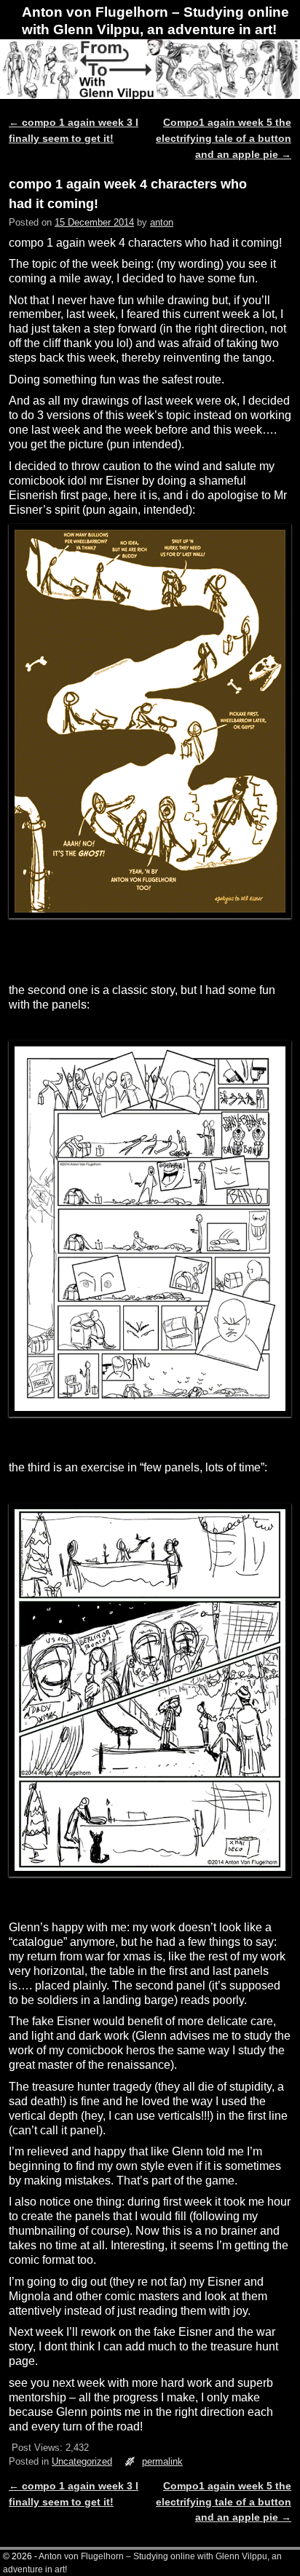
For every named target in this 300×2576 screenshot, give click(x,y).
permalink (162, 2461)
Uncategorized (82, 2461)
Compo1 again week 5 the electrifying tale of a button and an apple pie (224, 138)
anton (162, 222)
